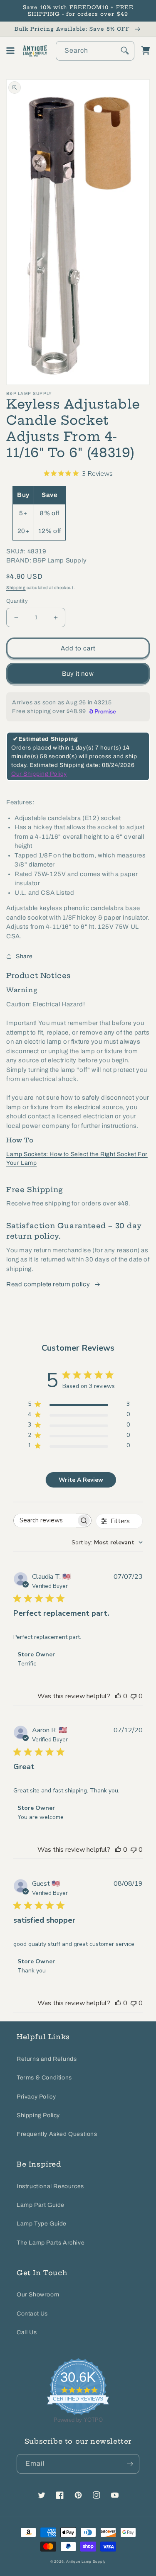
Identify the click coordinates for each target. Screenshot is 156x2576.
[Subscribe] (130, 2464)
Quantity (17, 601)
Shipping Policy (38, 2115)
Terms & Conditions (44, 2078)
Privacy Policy (36, 2097)
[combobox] (95, 51)
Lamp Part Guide (41, 2205)
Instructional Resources (50, 2186)
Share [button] (24, 956)
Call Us (27, 2332)
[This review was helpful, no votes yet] (118, 1696)
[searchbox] (45, 1521)
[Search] (125, 51)
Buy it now (78, 674)
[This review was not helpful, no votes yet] (134, 1696)
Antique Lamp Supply (86, 2562)
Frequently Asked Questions (57, 2134)
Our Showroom (38, 2295)
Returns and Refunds (47, 2059)
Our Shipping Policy (39, 774)
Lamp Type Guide (42, 2224)
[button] (10, 51)
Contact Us (32, 2314)
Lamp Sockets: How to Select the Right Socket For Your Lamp (77, 1159)
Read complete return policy (48, 1284)
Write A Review (81, 1480)
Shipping (16, 588)
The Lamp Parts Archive (51, 2243)
